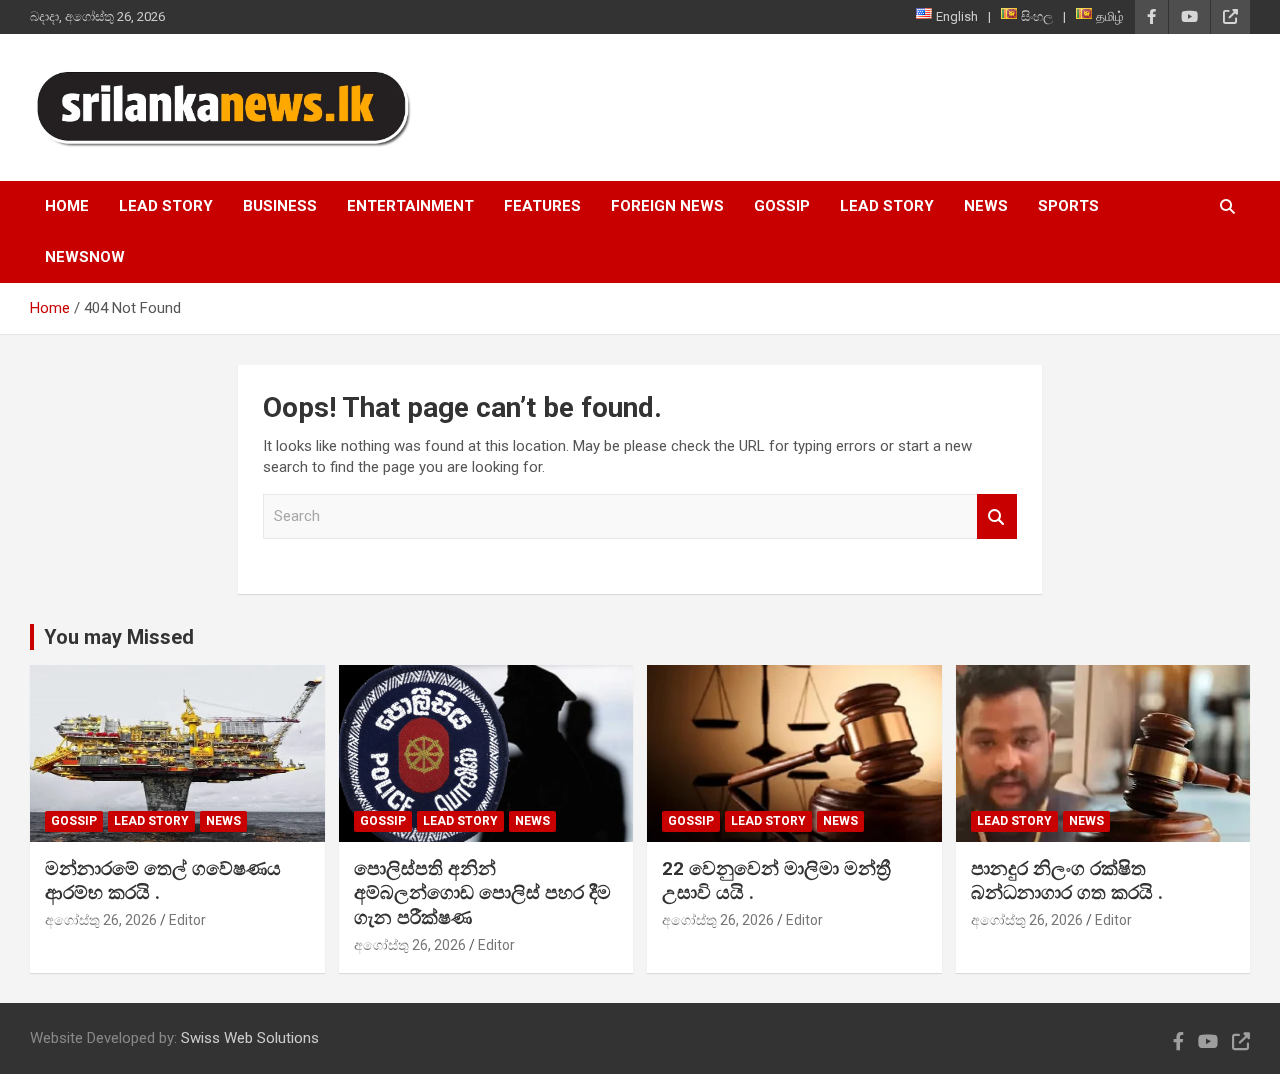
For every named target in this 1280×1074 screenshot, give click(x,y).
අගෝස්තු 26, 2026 (101, 920)
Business (280, 206)
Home (67, 206)
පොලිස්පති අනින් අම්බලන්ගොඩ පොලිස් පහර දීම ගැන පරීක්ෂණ (482, 893)
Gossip (782, 206)
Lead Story (166, 206)
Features (542, 206)
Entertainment (410, 206)
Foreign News (667, 206)
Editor (187, 920)
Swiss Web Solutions (250, 1038)
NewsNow (85, 257)
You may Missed (119, 637)
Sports (1068, 206)
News (986, 206)
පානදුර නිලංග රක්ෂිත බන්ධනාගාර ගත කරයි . (1067, 881)
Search (997, 516)
